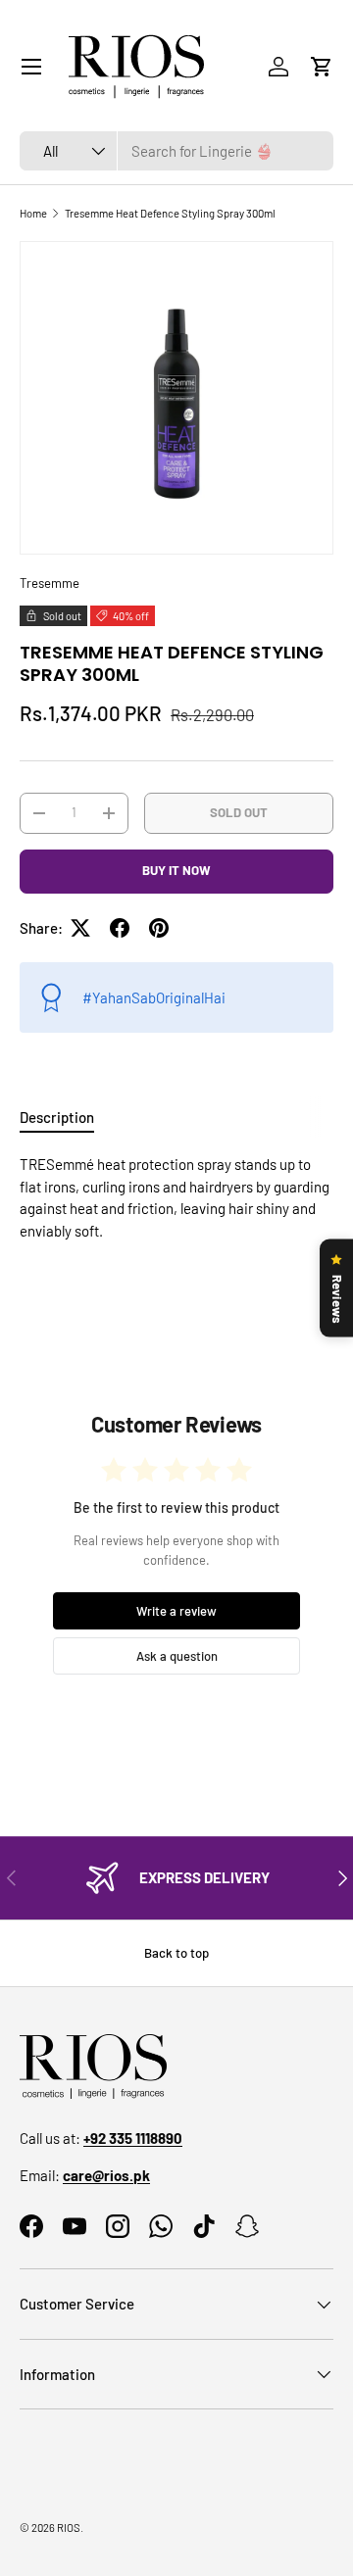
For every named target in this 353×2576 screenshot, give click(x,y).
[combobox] (176, 151)
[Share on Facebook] (120, 928)
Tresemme (50, 583)
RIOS (69, 2527)
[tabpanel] (176, 1197)
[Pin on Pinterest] (159, 928)
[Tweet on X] (80, 928)
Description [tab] (57, 1117)
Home (33, 213)
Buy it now (176, 870)
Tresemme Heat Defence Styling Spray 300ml (170, 213)
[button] (322, 67)
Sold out (239, 812)
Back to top (176, 1953)
